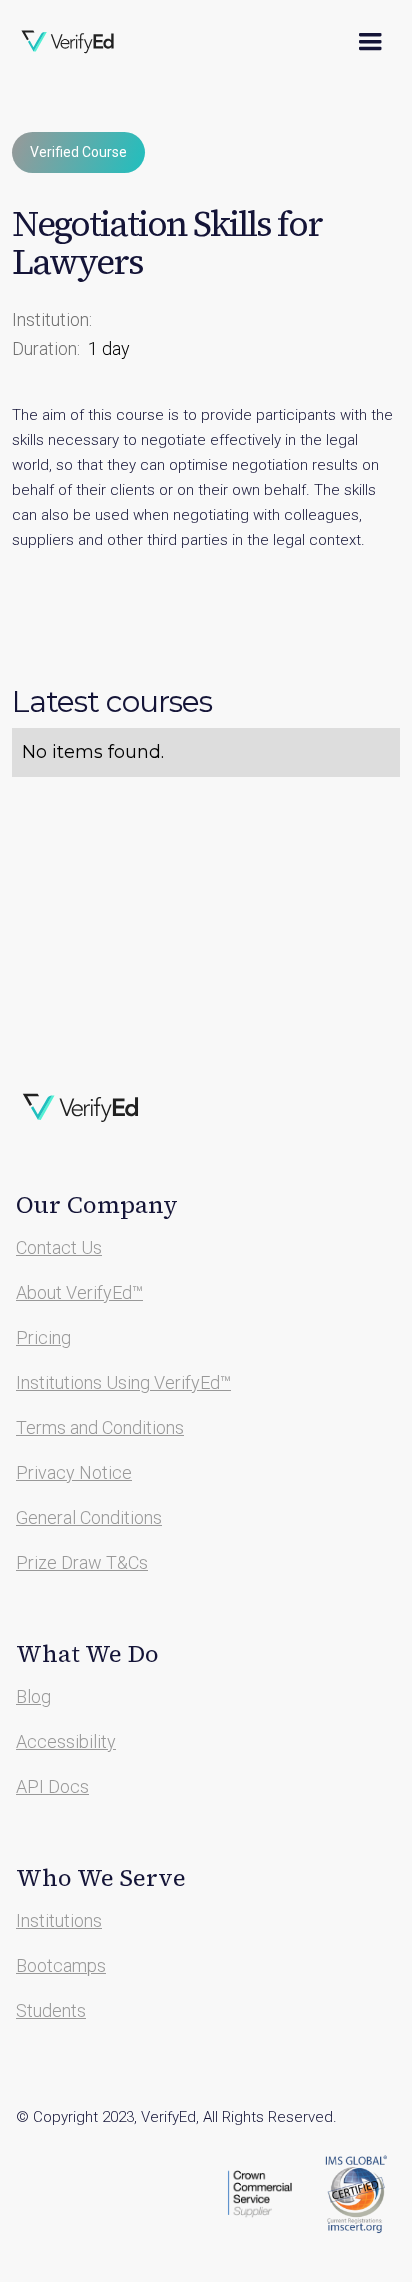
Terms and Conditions (100, 1427)
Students (51, 2010)
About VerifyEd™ (79, 1292)
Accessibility (66, 1741)
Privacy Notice (74, 1472)
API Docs (52, 1786)
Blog (33, 1696)
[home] (81, 42)
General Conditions (89, 1517)
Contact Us (59, 1247)
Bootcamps (61, 1965)
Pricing (43, 1337)
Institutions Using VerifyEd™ (123, 1382)
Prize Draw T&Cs (82, 1562)
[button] (370, 42)
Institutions (59, 1920)
